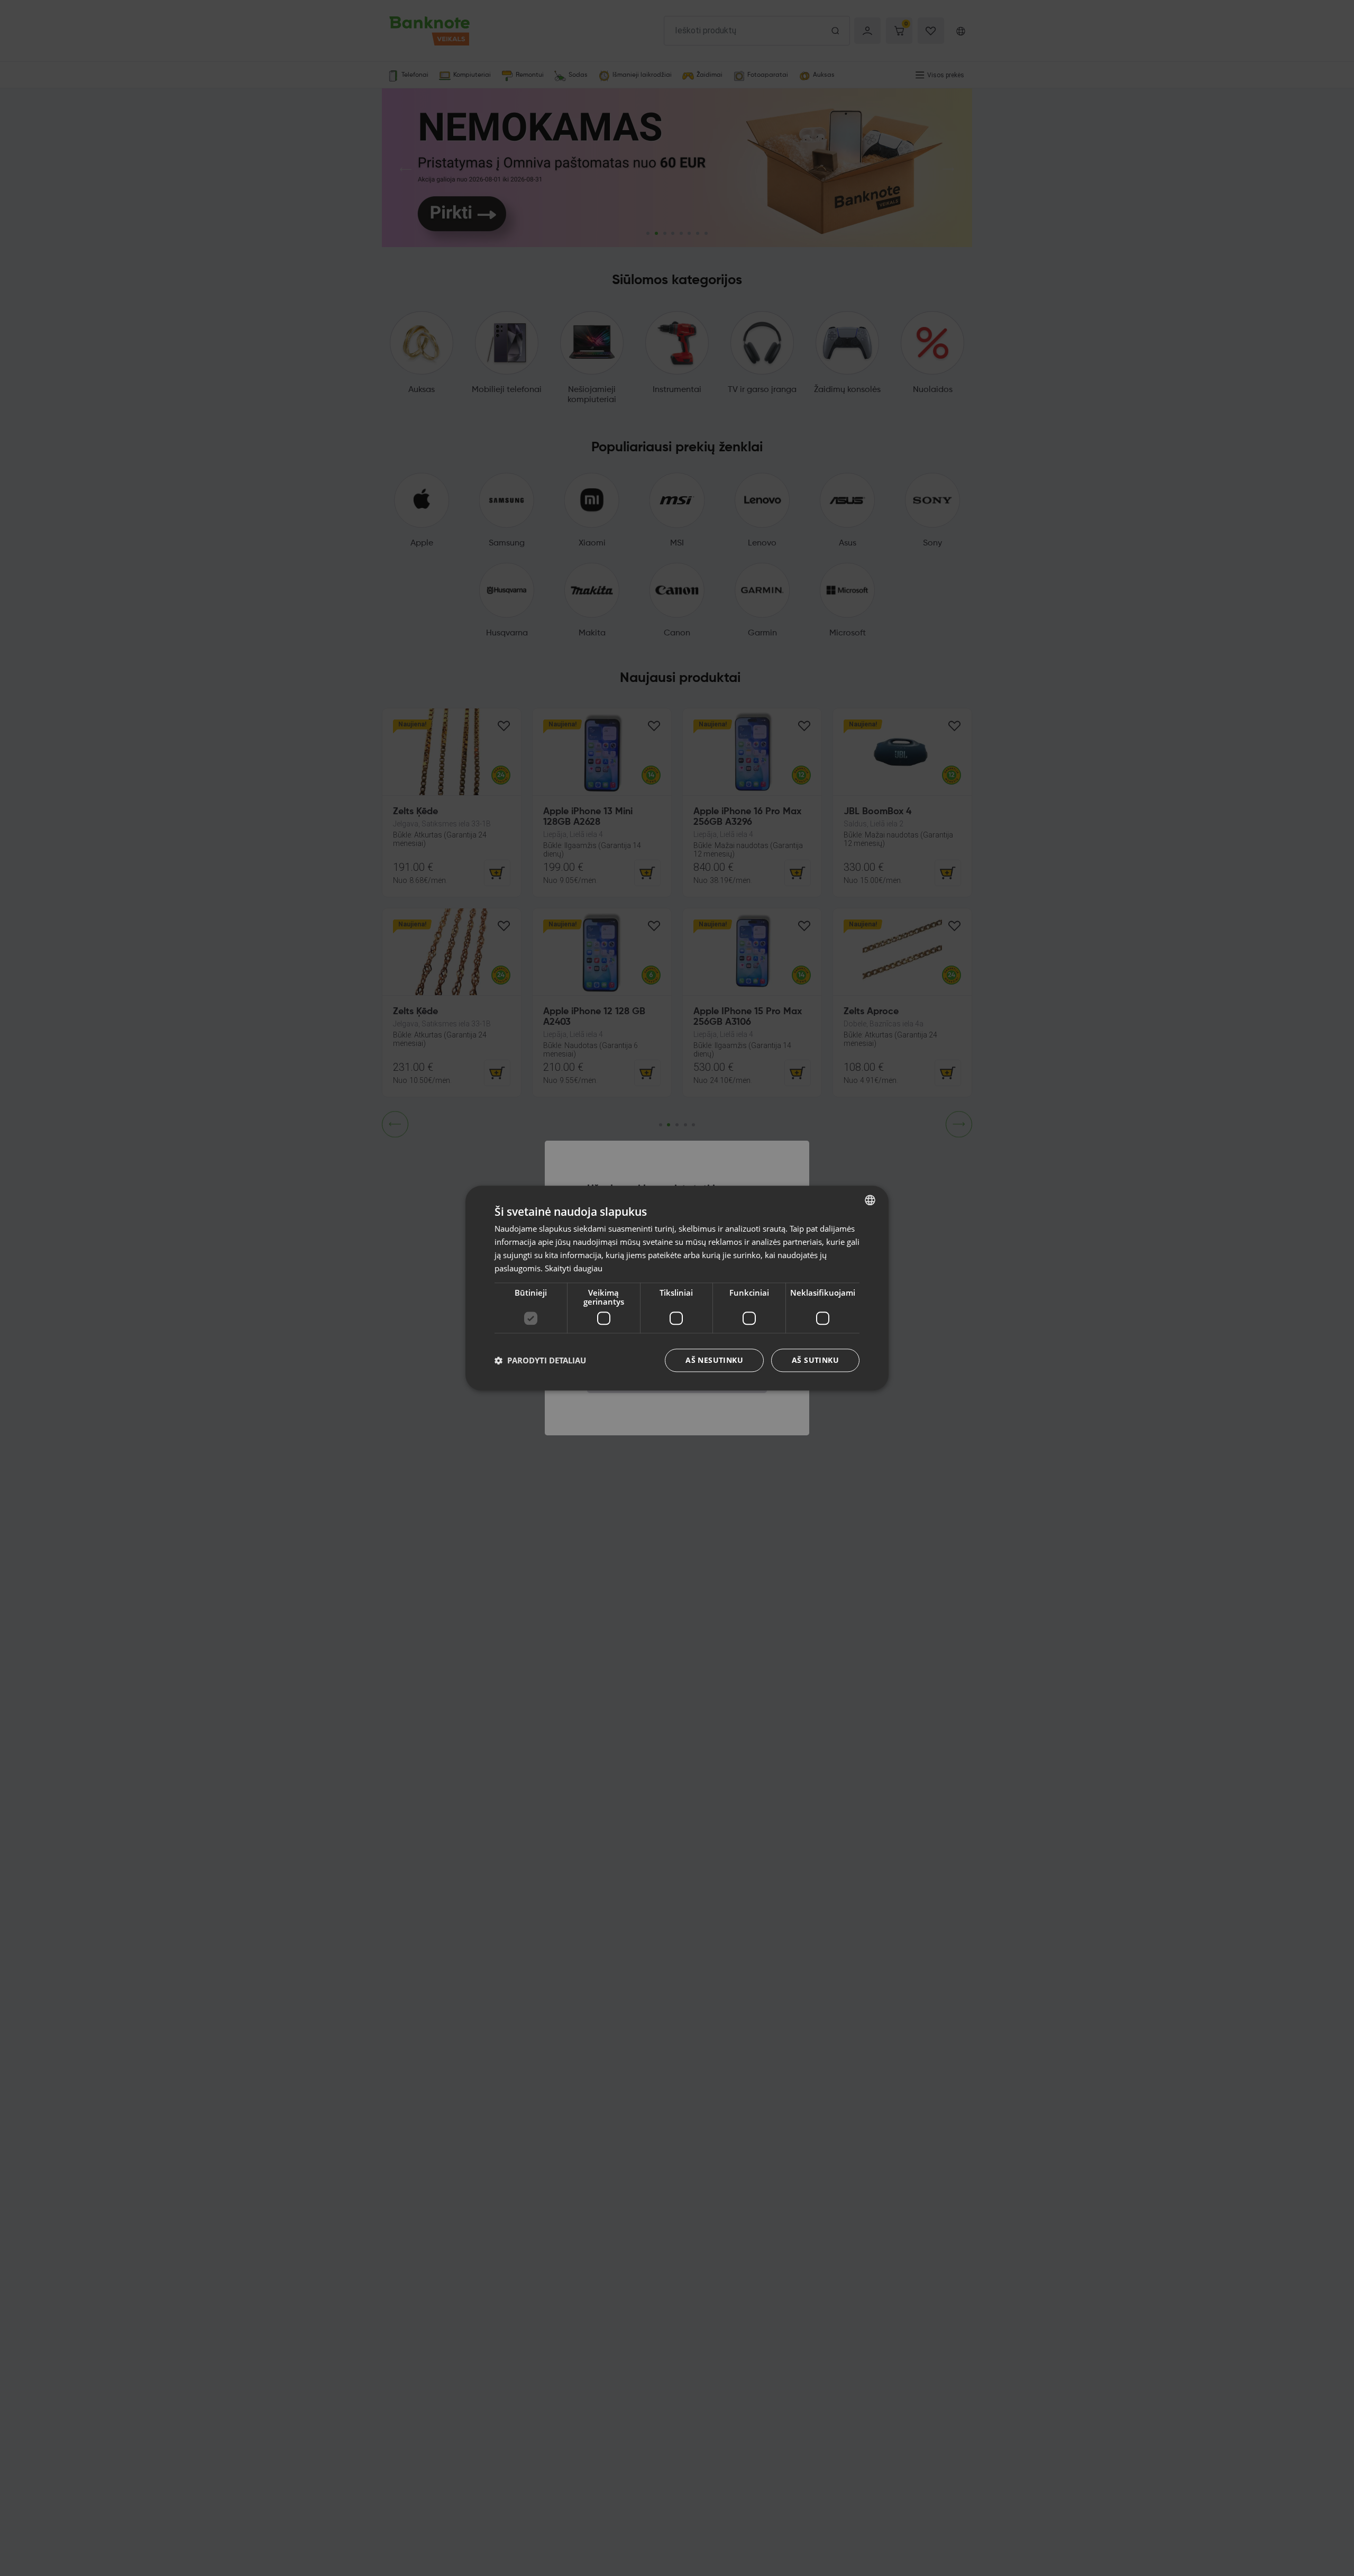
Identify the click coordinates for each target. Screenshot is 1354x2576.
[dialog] (677, 1288)
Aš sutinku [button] (815, 1360)
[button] (540, 1360)
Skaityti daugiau (574, 1268)
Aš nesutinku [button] (714, 1360)
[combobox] (870, 1200)
